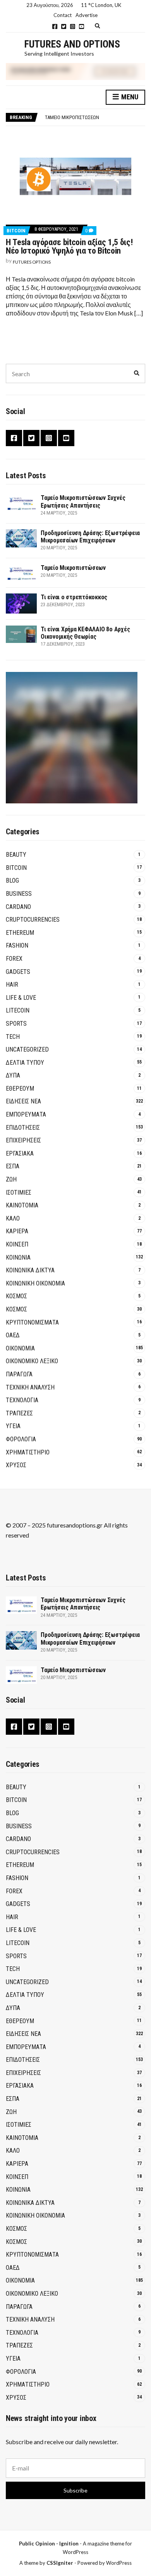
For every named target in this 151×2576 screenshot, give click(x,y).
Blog (12, 881)
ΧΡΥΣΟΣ (16, 1465)
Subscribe (75, 2490)
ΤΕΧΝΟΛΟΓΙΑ (22, 1400)
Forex (14, 959)
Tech (13, 1037)
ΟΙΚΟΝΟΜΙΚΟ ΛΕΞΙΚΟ (32, 1361)
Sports (16, 1024)
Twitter (64, 26)
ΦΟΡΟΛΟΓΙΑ (21, 1439)
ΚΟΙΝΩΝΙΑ (18, 1257)
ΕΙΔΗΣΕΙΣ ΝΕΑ (23, 1101)
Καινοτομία (22, 1205)
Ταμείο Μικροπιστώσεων (72, 117)
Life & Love (21, 998)
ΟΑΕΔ (13, 1335)
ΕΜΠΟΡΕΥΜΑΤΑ (26, 1114)
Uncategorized (27, 1049)
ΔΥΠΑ (13, 1075)
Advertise (87, 15)
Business (19, 894)
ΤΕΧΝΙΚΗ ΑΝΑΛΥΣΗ (30, 1387)
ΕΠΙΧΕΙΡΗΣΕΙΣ (23, 1140)
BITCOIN (16, 231)
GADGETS (18, 972)
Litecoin (18, 1010)
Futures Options (32, 262)
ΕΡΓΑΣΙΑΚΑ (20, 1153)
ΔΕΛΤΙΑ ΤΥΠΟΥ (25, 1063)
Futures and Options (72, 44)
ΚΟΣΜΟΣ (16, 1296)
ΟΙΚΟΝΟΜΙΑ (20, 1348)
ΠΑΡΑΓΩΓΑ (19, 1374)
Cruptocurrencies (33, 920)
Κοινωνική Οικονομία (35, 1283)
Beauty (16, 855)
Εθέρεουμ (20, 1089)
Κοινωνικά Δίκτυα (30, 1270)
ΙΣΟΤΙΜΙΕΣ (19, 1193)
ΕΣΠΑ (13, 1166)
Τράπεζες (19, 1413)
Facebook (55, 26)
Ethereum (20, 933)
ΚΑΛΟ (13, 1218)
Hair (12, 985)
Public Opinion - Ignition (49, 2544)
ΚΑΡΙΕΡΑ (17, 1231)
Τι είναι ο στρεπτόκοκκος (74, 597)
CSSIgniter (60, 2563)
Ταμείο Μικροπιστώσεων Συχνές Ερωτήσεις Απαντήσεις (83, 501)
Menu (129, 97)
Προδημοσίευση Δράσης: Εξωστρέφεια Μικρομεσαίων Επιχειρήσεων (90, 537)
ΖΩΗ (11, 1179)
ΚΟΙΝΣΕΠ (17, 1244)
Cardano (18, 907)
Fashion (17, 945)
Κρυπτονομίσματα (32, 1322)
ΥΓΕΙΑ (13, 1426)
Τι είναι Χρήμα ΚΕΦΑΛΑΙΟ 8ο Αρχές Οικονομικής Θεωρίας (85, 633)
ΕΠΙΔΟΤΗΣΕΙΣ (23, 1128)
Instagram (73, 26)
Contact (63, 15)
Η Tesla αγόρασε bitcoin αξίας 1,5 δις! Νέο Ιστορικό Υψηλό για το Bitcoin (69, 246)
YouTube (82, 26)
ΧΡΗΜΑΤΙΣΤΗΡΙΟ (28, 1452)
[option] (95, 118)
